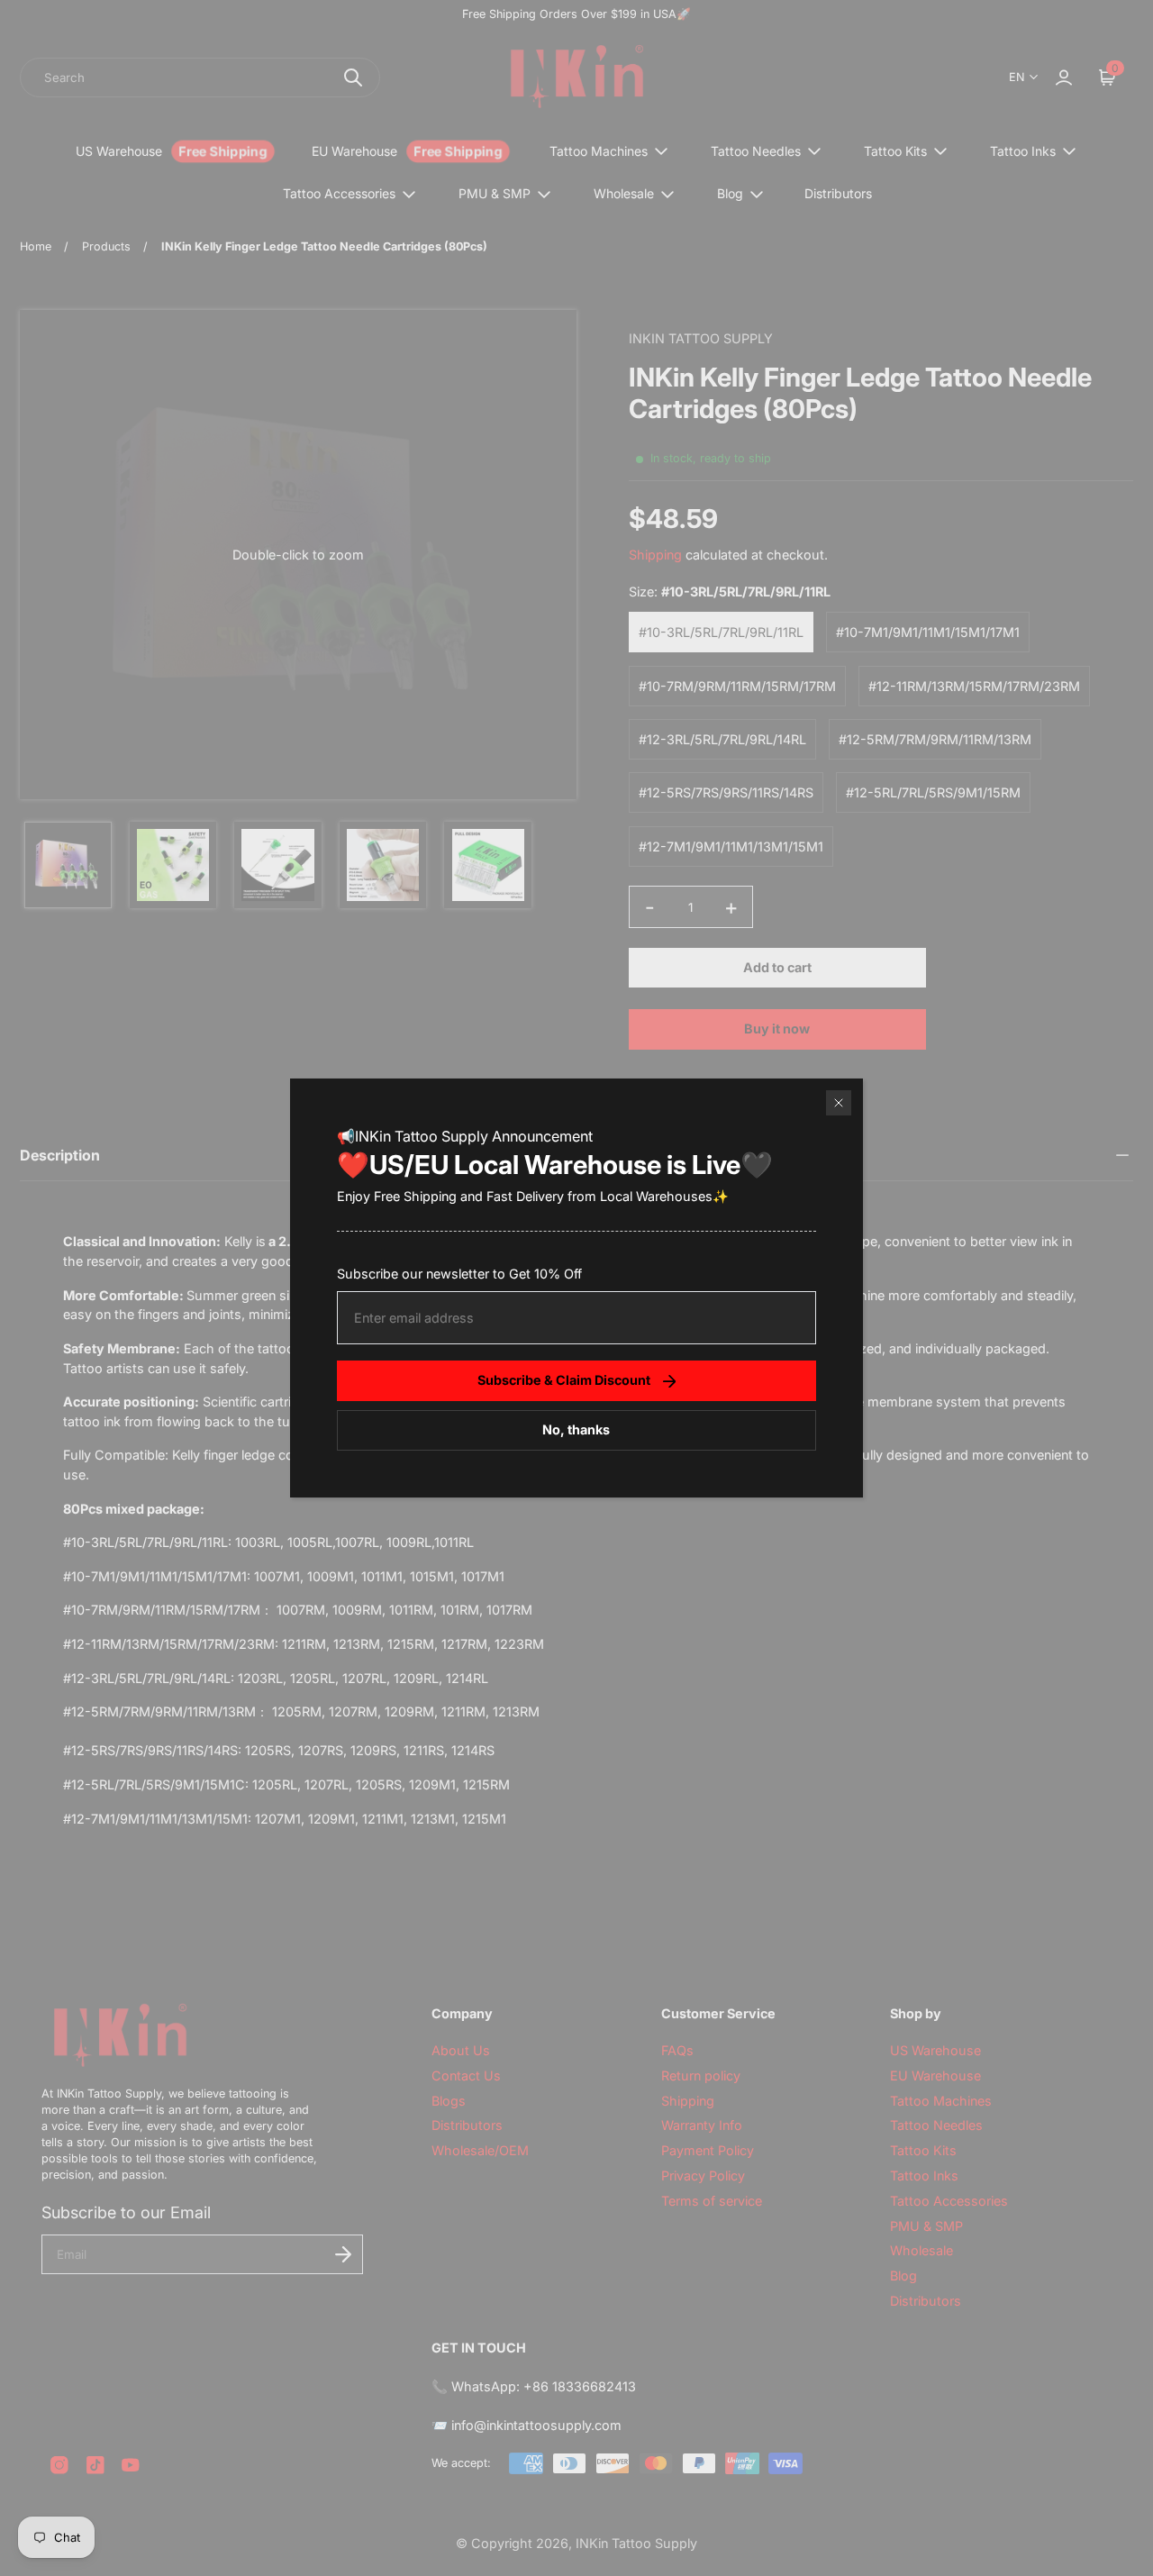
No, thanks (576, 1429)
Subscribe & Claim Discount (564, 1380)
